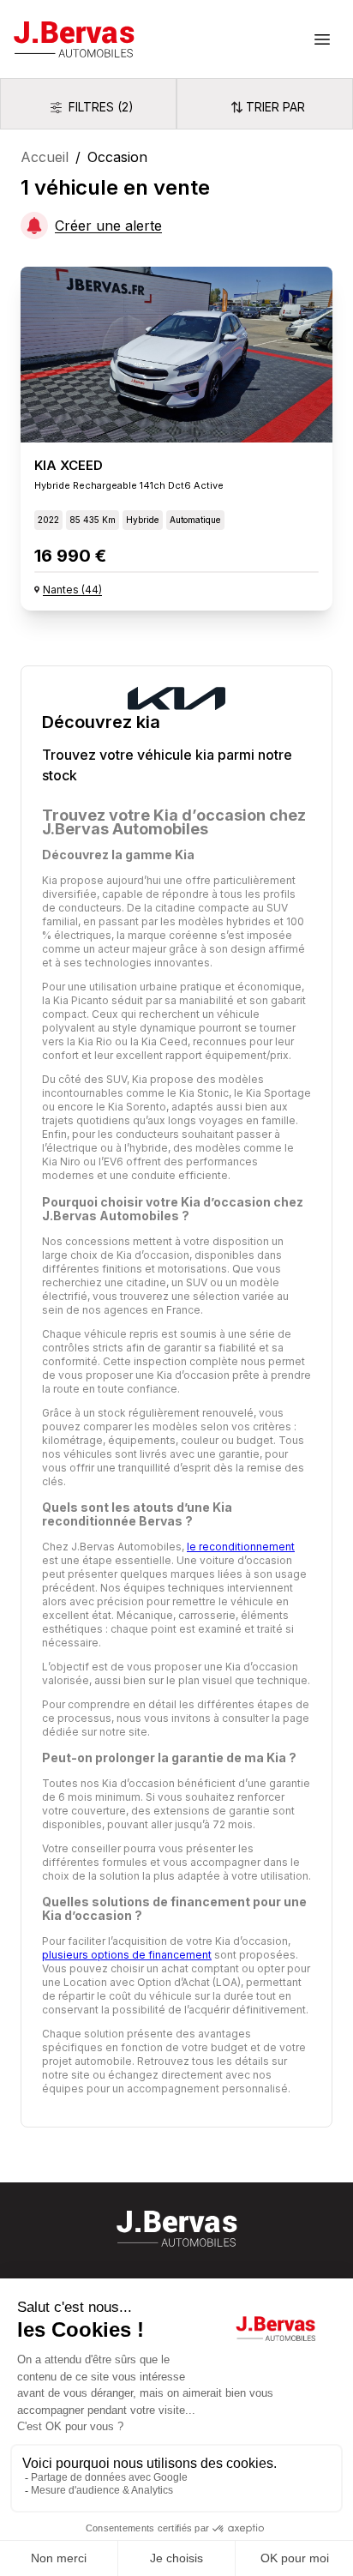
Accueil (45, 157)
